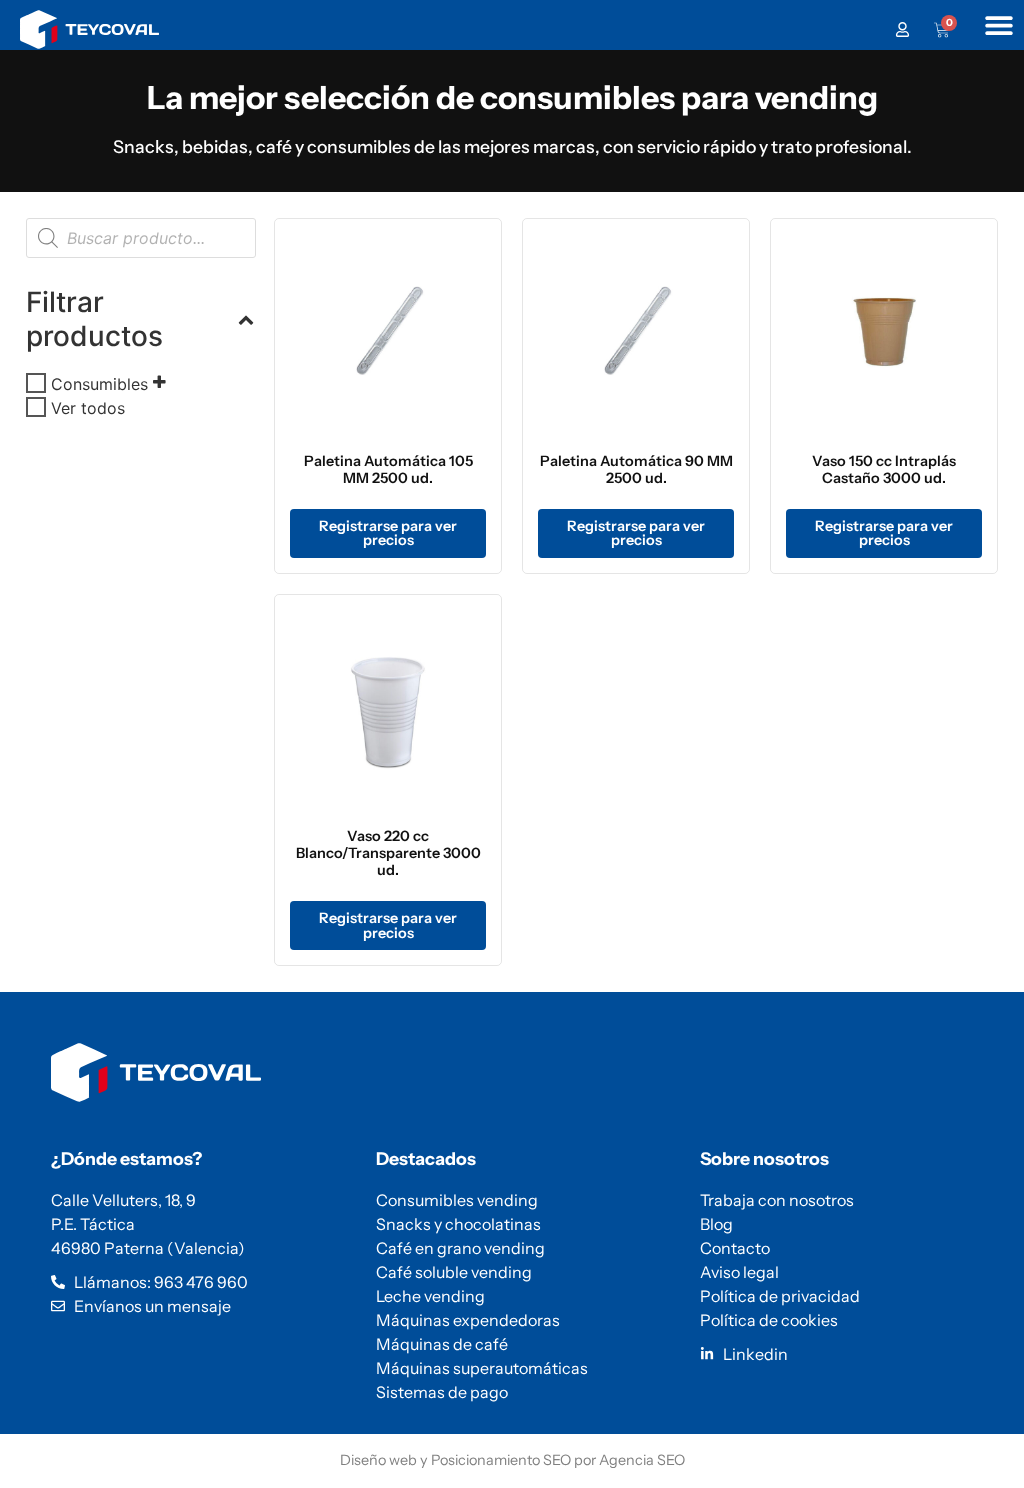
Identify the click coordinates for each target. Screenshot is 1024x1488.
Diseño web (378, 1460)
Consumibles (99, 383)
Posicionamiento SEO (501, 1460)
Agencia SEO (642, 1460)
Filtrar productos (94, 319)
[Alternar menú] (999, 25)
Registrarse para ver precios (388, 533)
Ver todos (88, 407)
